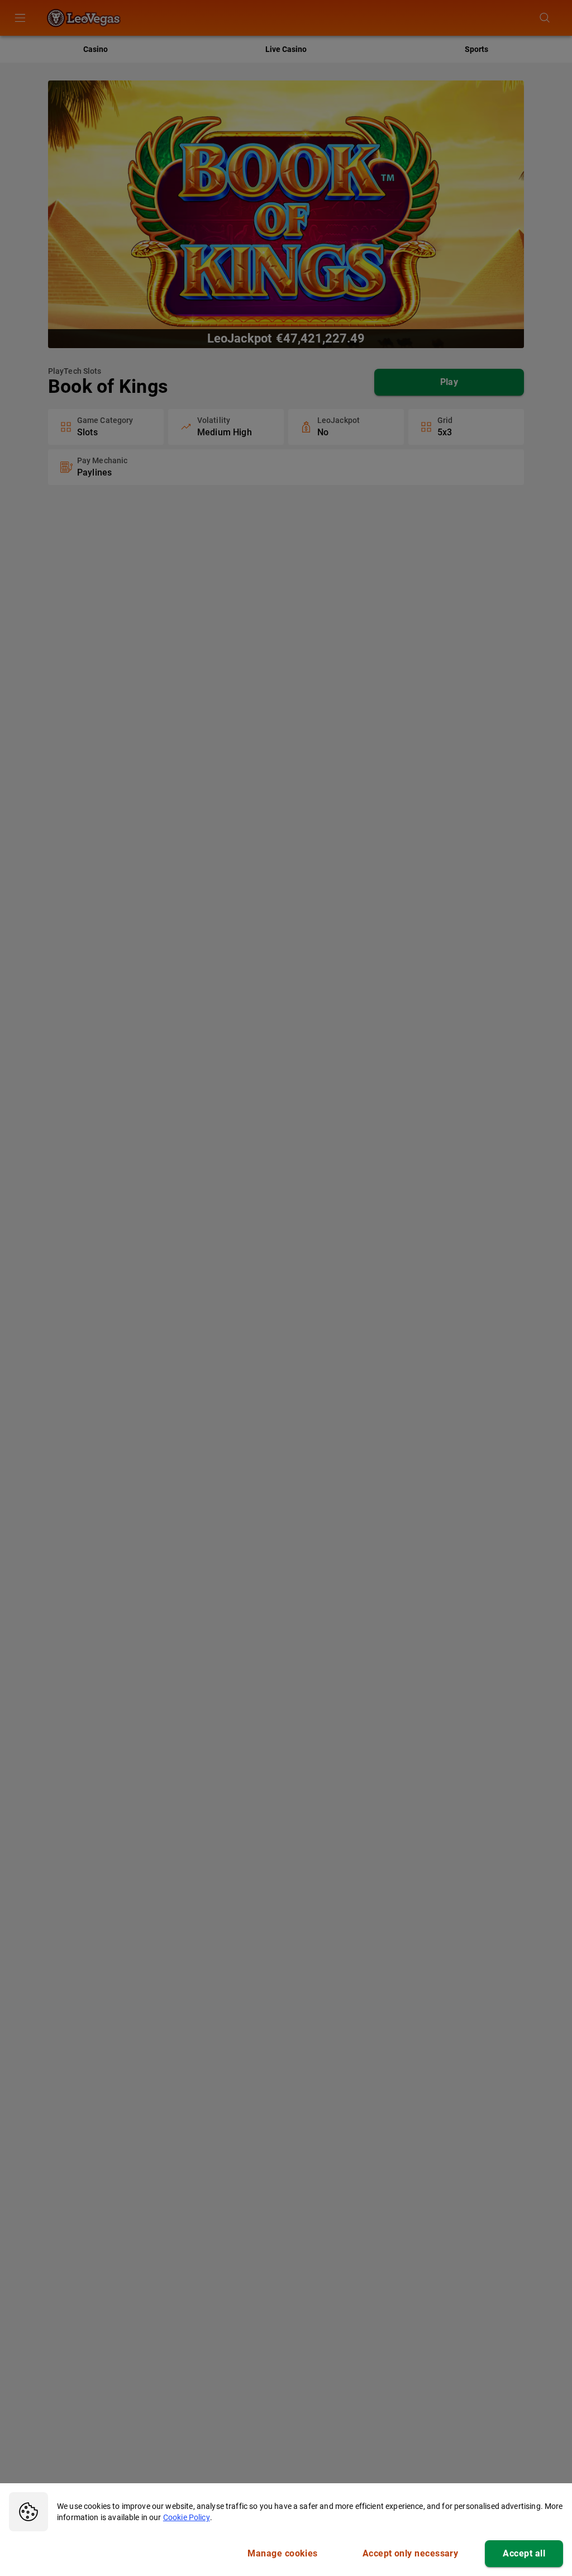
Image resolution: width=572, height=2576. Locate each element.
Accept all (524, 2553)
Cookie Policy (187, 2517)
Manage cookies (282, 2553)
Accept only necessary (411, 2553)
